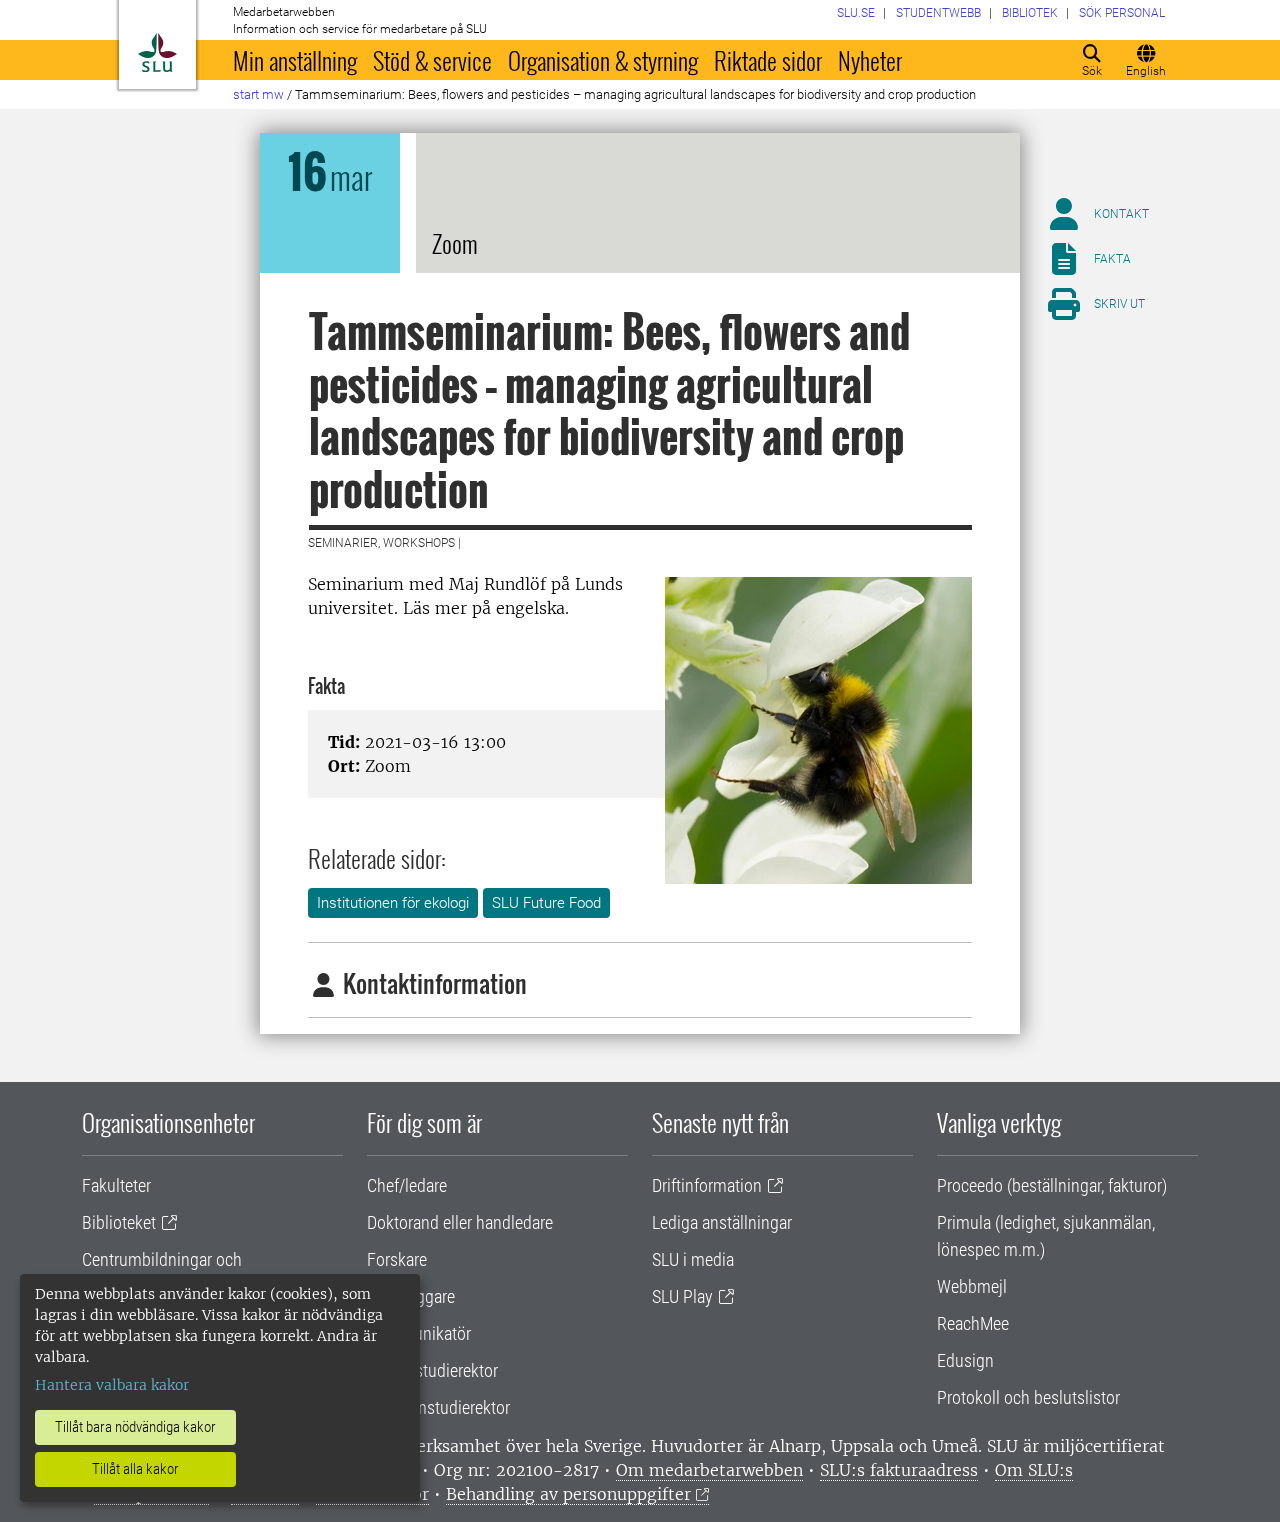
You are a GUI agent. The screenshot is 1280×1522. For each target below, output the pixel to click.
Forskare (397, 1259)
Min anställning (295, 60)
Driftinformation (707, 1185)
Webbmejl (972, 1286)
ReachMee (973, 1323)
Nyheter (870, 60)
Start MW (258, 94)
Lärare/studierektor (432, 1370)
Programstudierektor (438, 1407)
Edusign (965, 1360)
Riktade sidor (768, 60)
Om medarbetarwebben (709, 1470)
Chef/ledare (407, 1185)
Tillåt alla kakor (135, 1469)
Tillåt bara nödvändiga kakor (135, 1427)
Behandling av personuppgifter (568, 1494)
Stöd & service (432, 60)
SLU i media (693, 1259)
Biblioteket (119, 1222)
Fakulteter (116, 1185)
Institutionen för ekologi (393, 903)
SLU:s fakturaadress (899, 1470)
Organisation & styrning (603, 60)
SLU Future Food (546, 903)
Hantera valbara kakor (112, 1385)
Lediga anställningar (722, 1222)
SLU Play (682, 1296)
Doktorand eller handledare (460, 1222)
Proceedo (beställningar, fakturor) (1052, 1185)
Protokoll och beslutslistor (1028, 1397)
